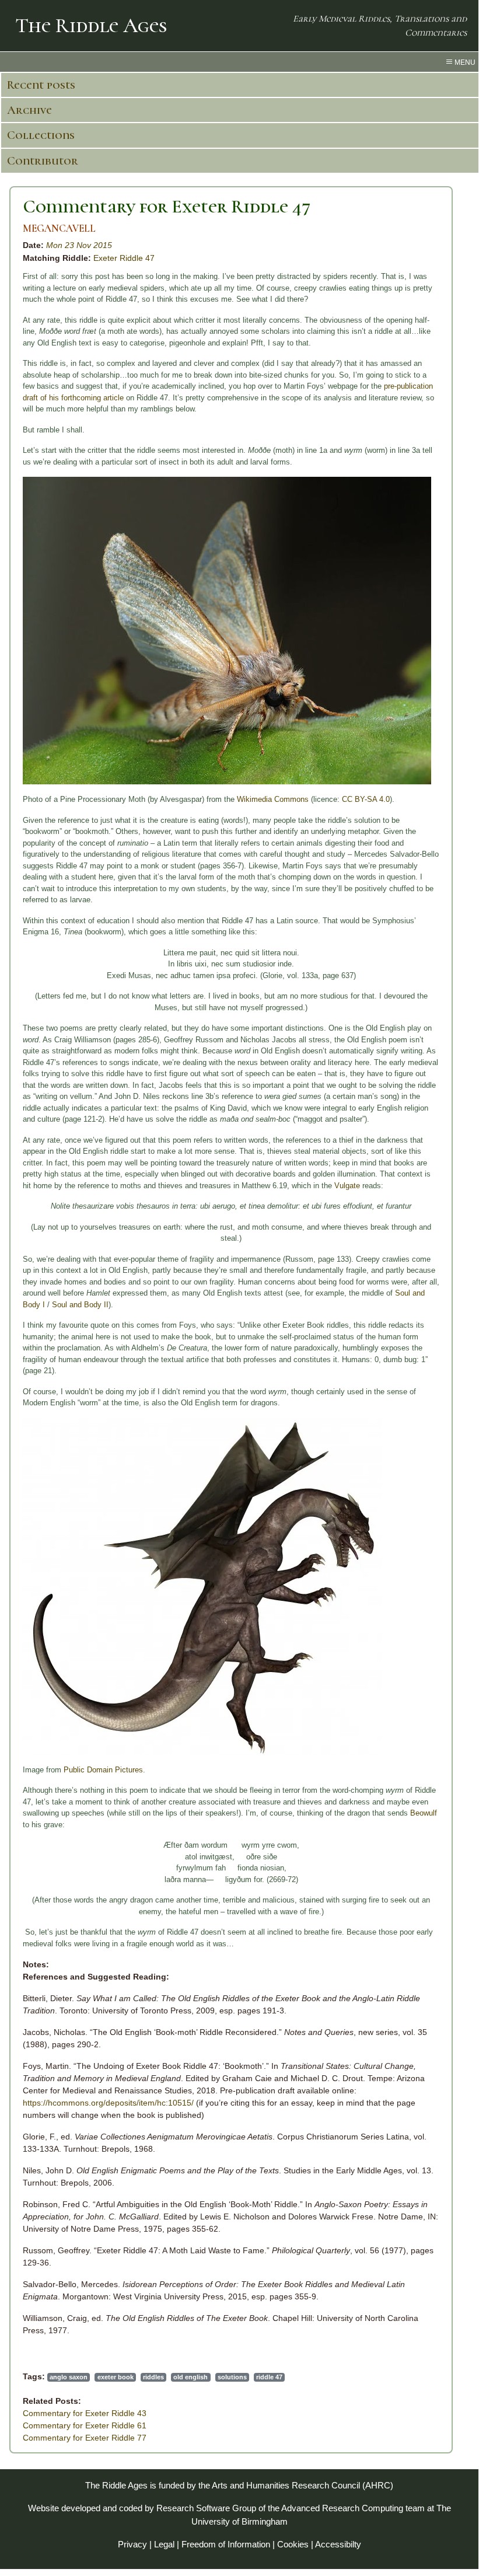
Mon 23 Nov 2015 (79, 245)
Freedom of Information (226, 2544)
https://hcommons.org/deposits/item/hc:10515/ (108, 2103)
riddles (153, 2377)
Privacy (132, 2544)
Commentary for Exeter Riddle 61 (85, 2425)
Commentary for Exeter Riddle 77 (85, 2438)
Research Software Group (206, 2508)
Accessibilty (338, 2544)
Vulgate (347, 1186)
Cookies (293, 2544)
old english (190, 2377)
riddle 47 (269, 2377)
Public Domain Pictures (103, 1770)
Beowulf (424, 1813)
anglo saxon (69, 2377)
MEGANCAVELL (59, 228)
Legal (164, 2544)
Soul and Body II (80, 1305)
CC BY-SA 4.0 (366, 799)
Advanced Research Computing (342, 2508)
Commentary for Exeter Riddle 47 (167, 206)
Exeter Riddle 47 (124, 258)
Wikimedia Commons (273, 799)
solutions (232, 2377)
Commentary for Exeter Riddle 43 (85, 2413)
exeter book (116, 2377)
